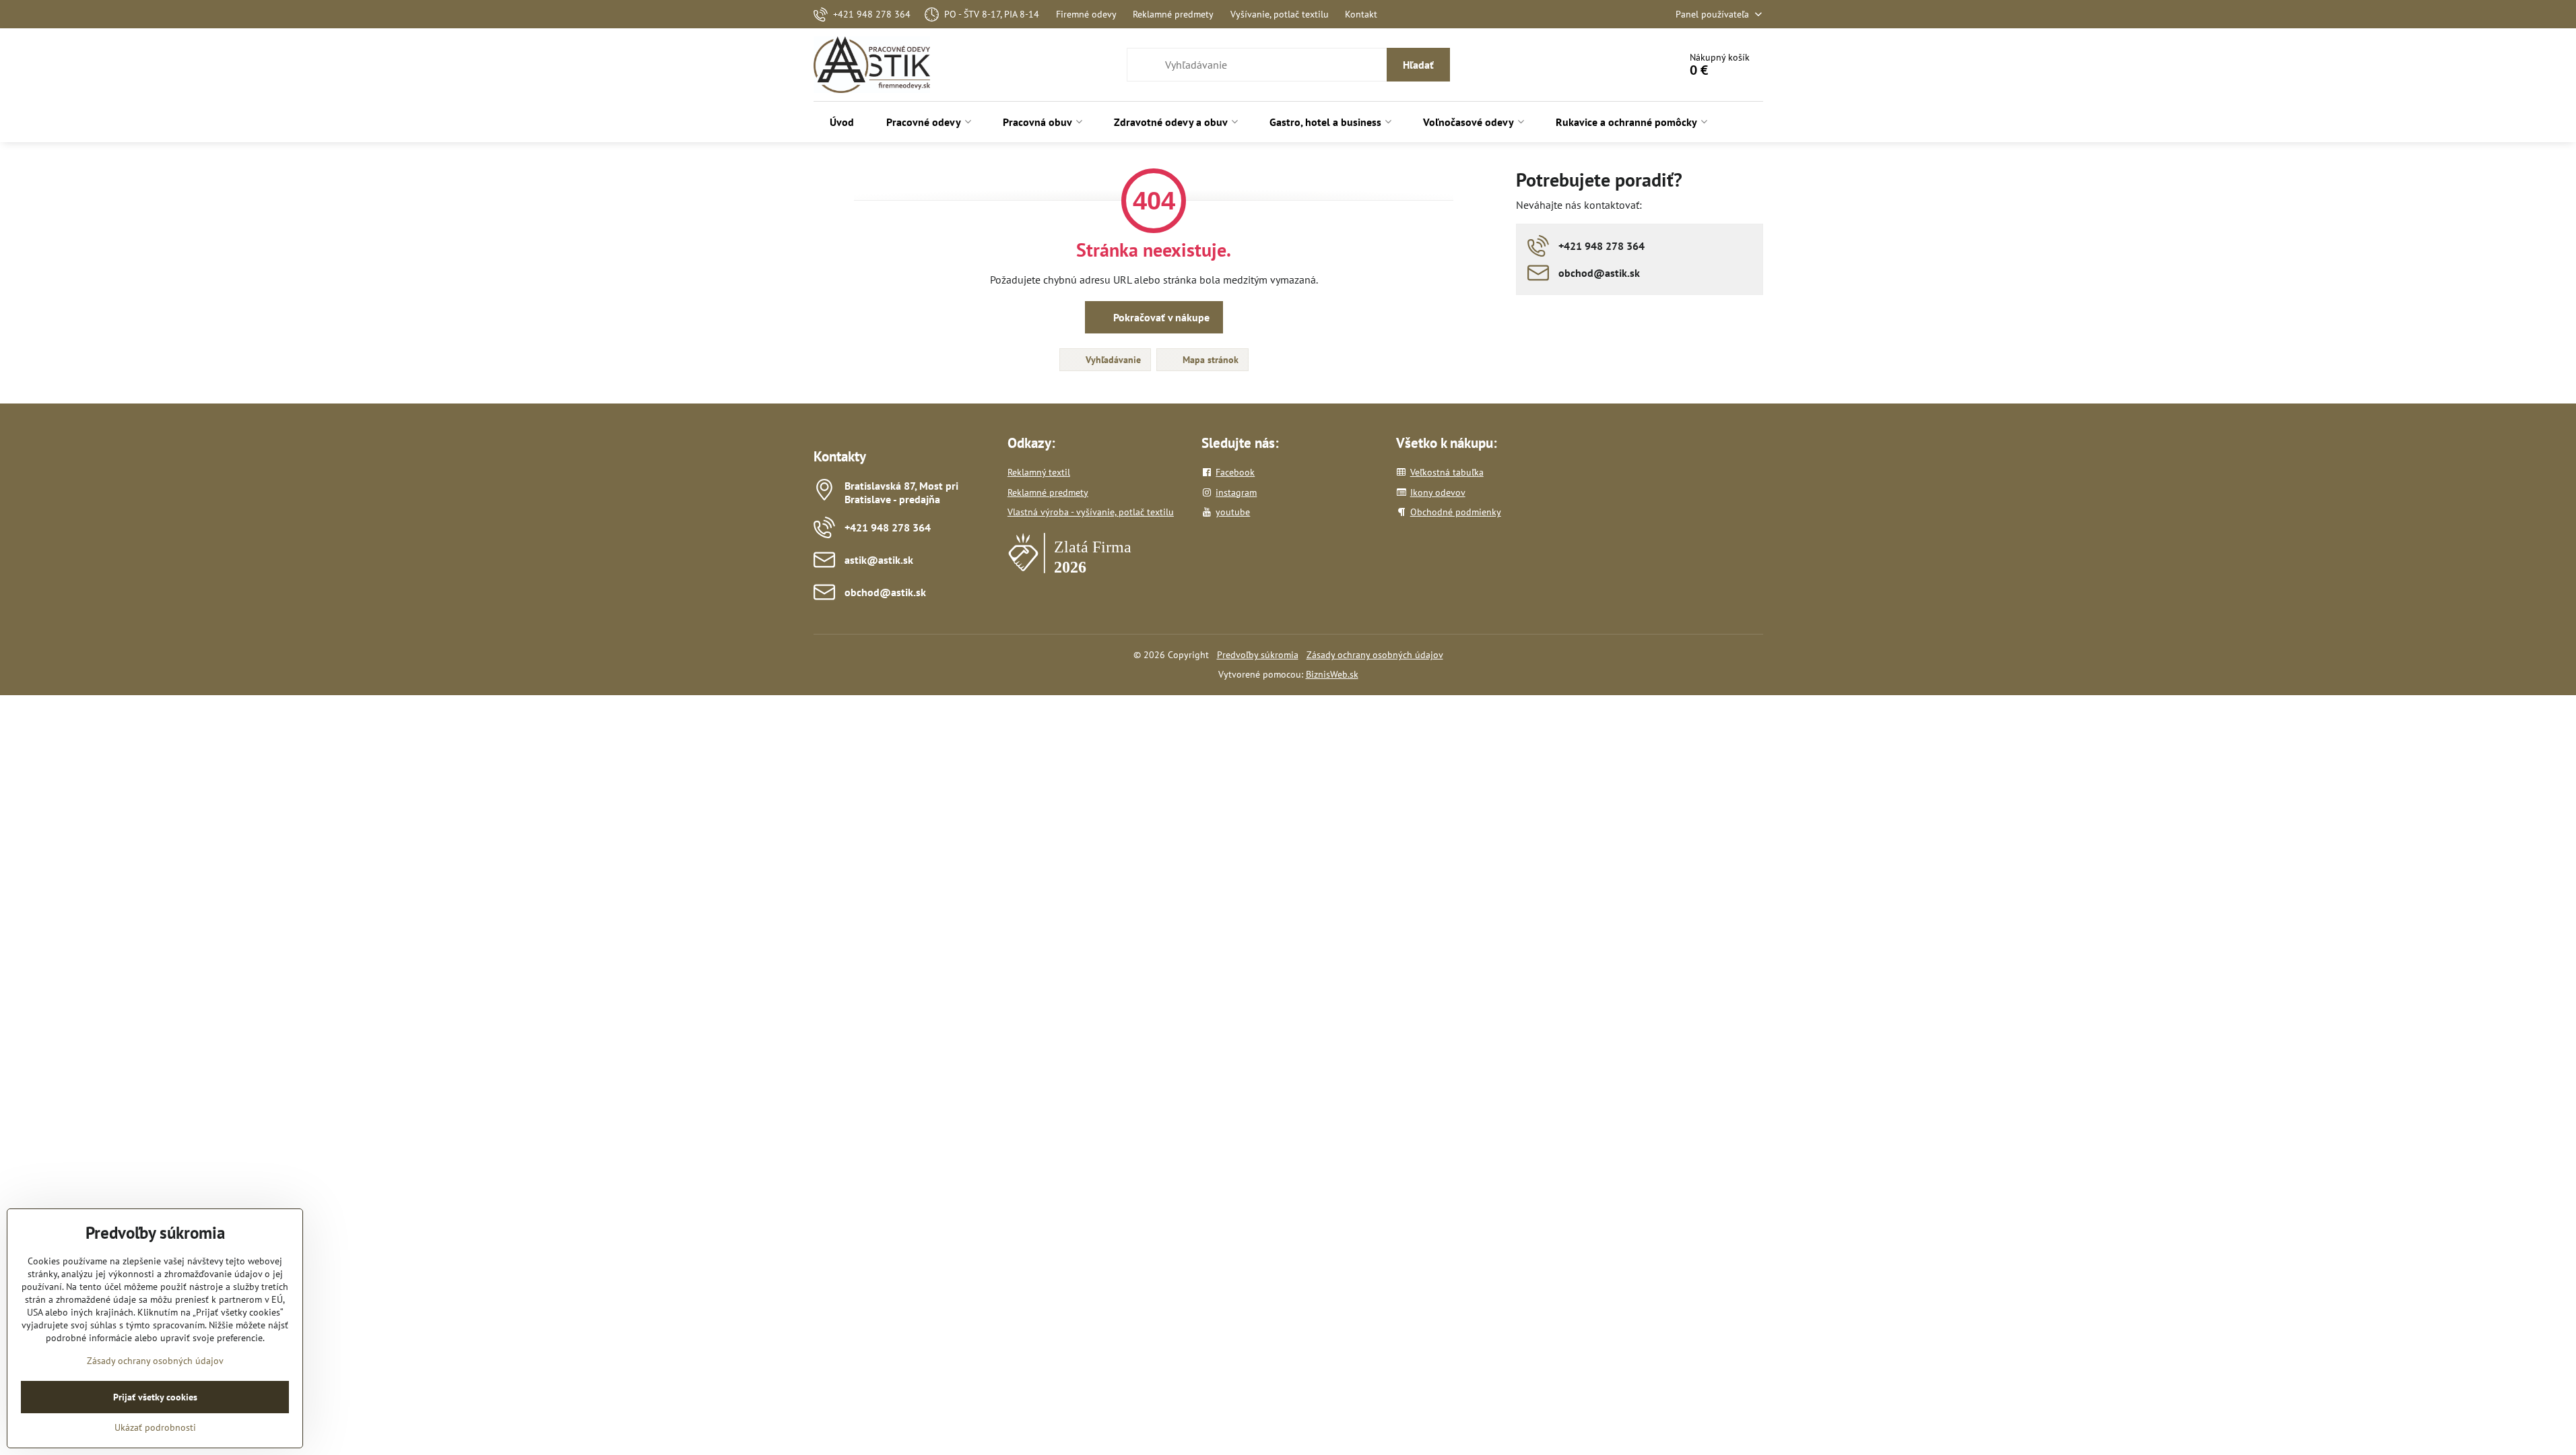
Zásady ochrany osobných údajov (1375, 655)
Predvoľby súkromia (1258, 655)
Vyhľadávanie (1112, 360)
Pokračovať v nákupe (1160, 317)
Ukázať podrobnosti (155, 1427)
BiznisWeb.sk (1332, 674)
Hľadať (1418, 65)
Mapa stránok (1209, 360)
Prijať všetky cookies (155, 1397)
